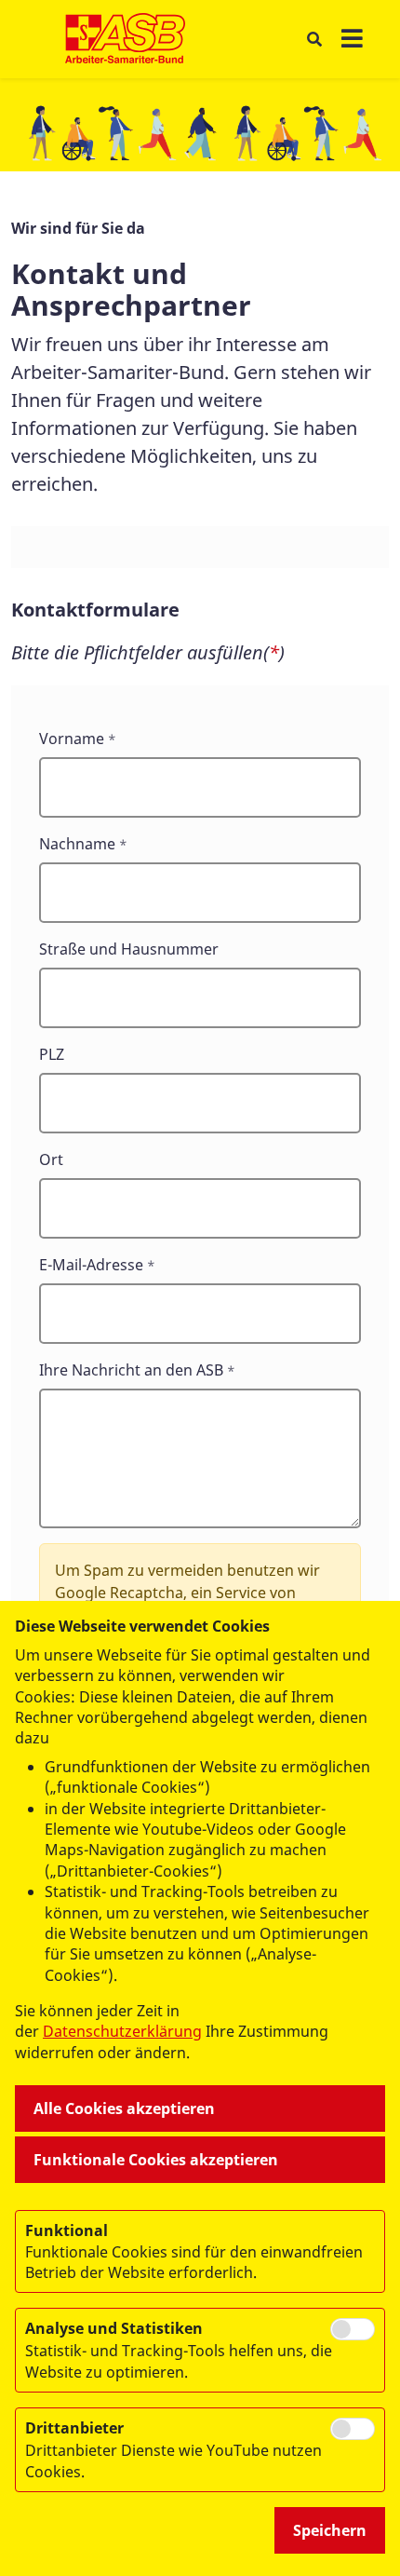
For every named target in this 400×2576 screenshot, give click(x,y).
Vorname (72, 739)
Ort (51, 1159)
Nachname (77, 844)
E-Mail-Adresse (91, 1265)
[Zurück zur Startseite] (125, 39)
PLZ (52, 1054)
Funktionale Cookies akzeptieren (156, 2160)
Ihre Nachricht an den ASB (131, 1370)
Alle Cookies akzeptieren (124, 2108)
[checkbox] (353, 2329)
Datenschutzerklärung (122, 2031)
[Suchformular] (314, 40)
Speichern (330, 2530)
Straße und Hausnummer (129, 949)
